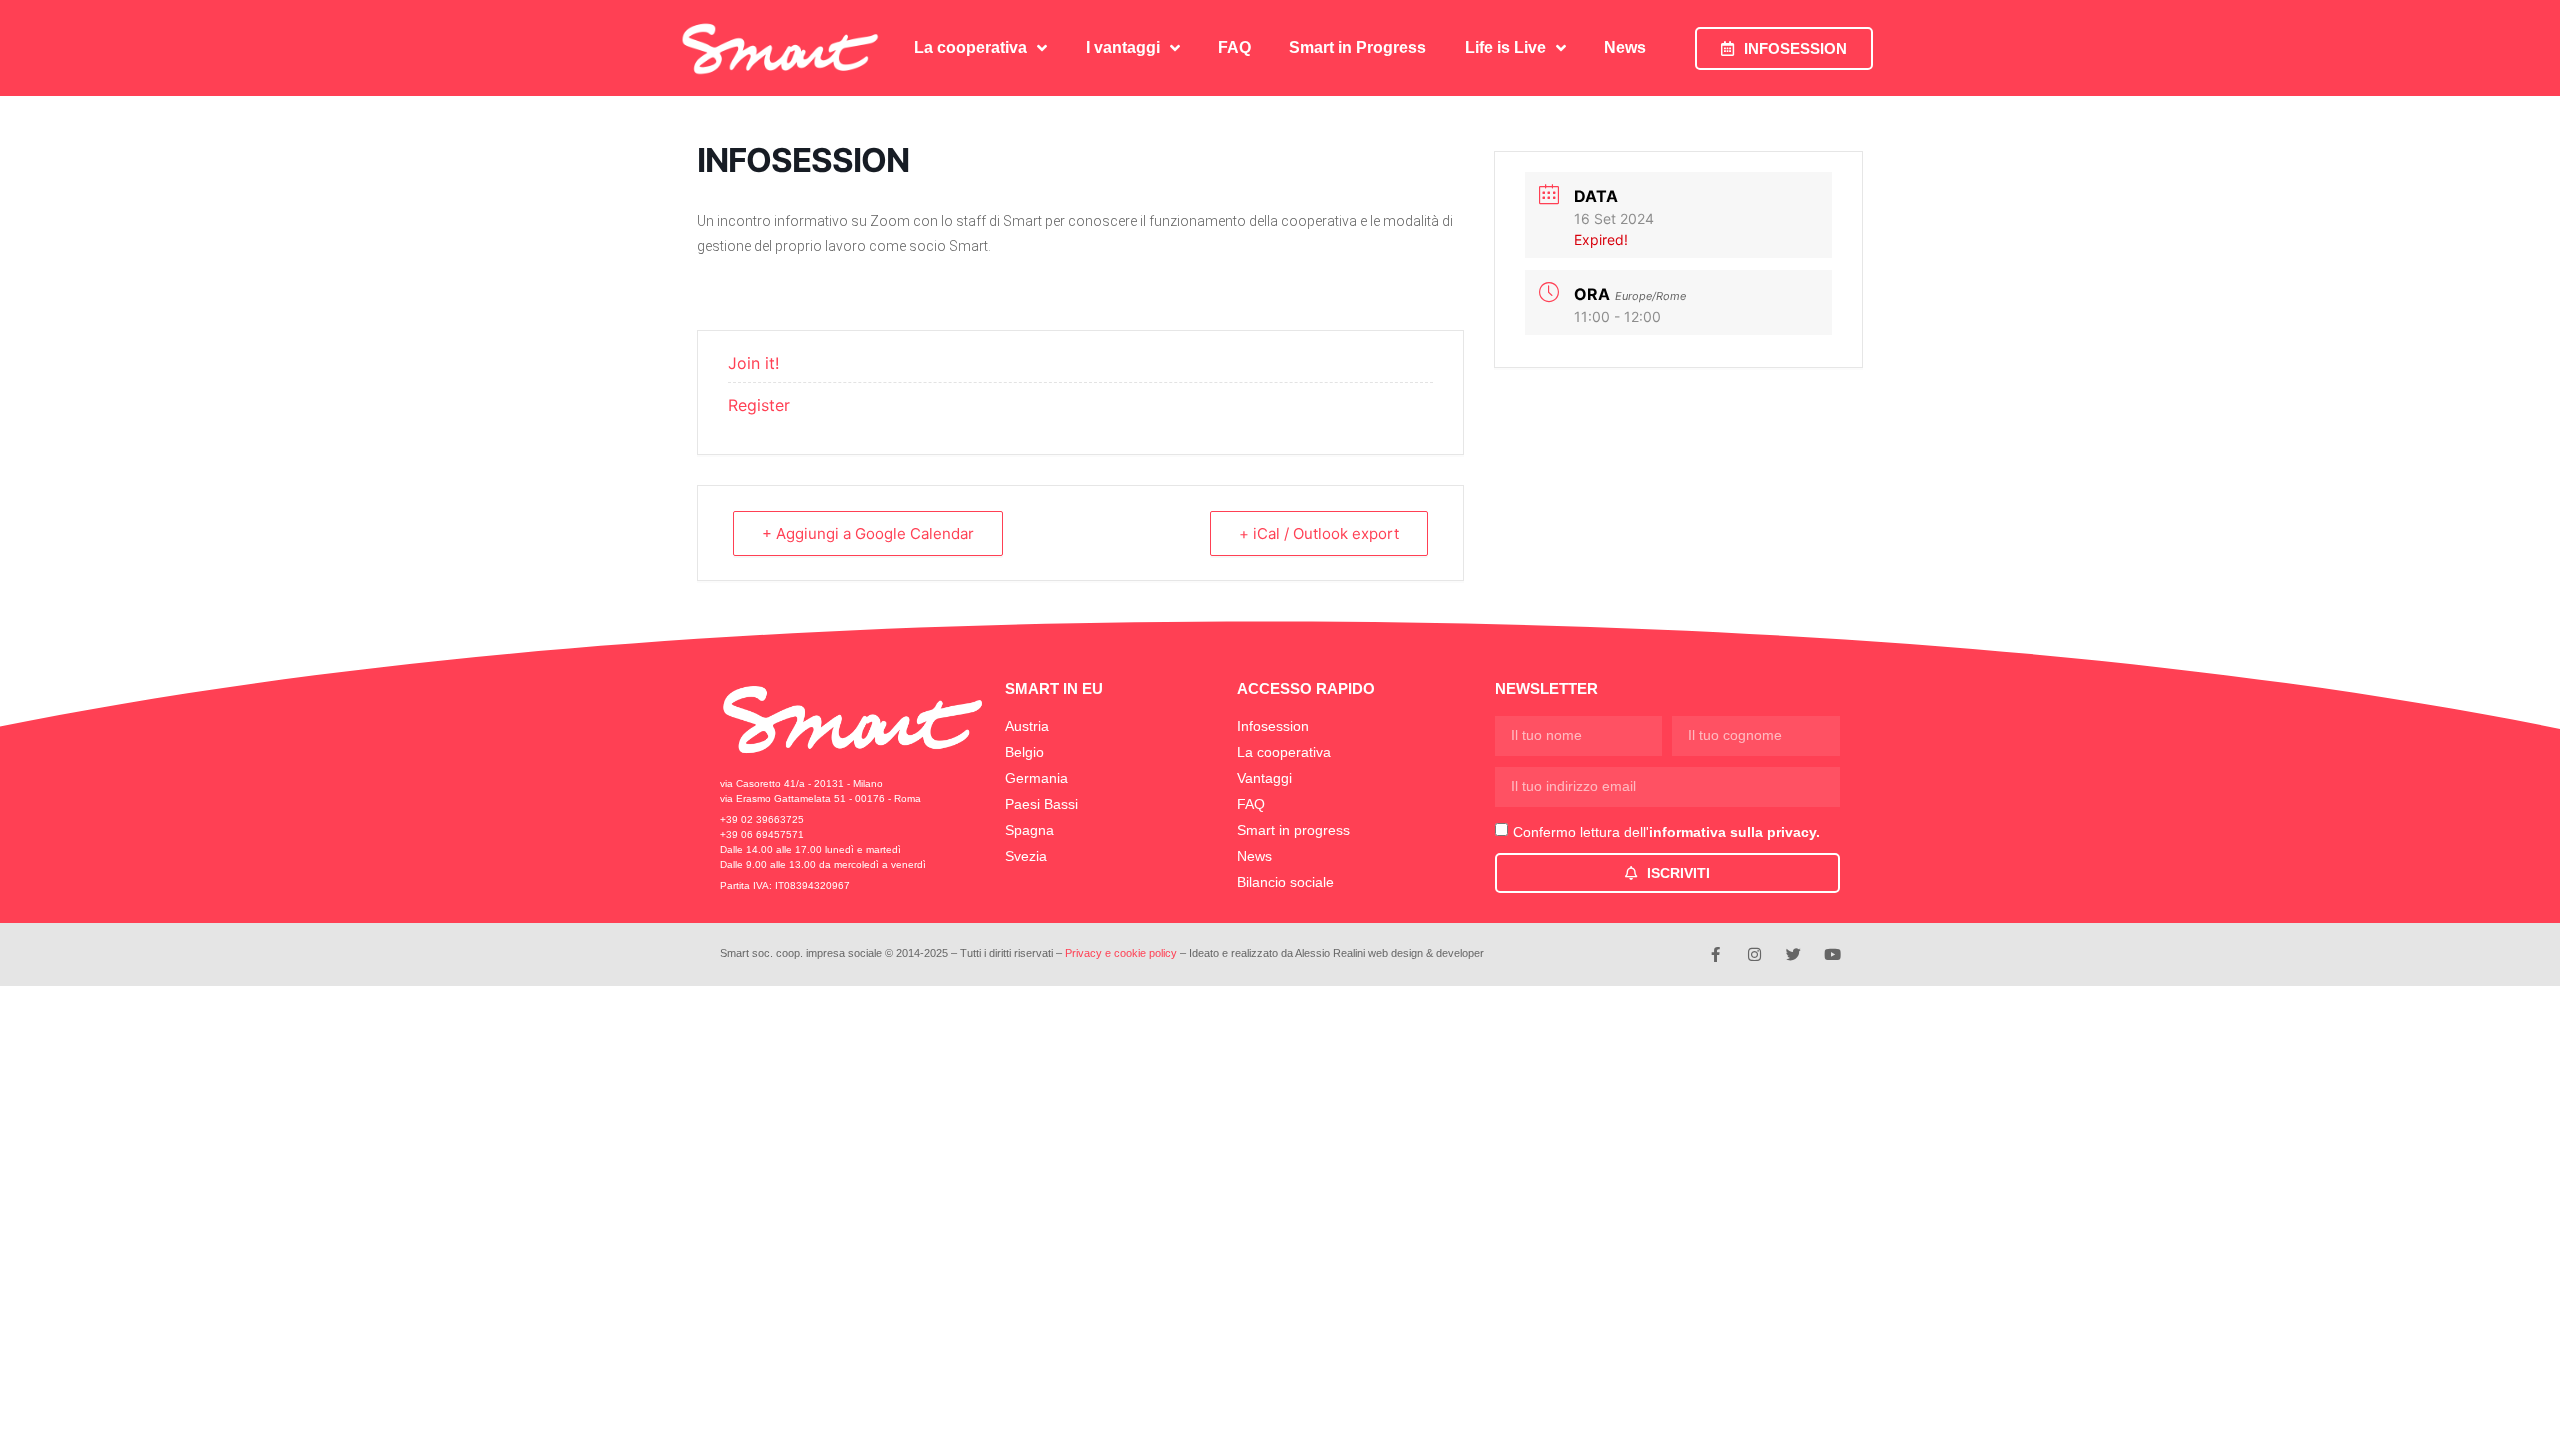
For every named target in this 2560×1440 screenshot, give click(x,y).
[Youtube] (1832, 954)
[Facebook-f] (1715, 954)
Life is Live (1505, 47)
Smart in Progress (1357, 47)
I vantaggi (1123, 47)
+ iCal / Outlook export (1319, 533)
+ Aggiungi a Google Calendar (868, 533)
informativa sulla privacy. (1734, 832)
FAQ (1234, 47)
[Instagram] (1754, 954)
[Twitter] (1793, 954)
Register (759, 405)
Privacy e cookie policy (1121, 953)
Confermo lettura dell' (1666, 832)
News (1625, 47)
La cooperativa (970, 47)
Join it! (753, 363)
